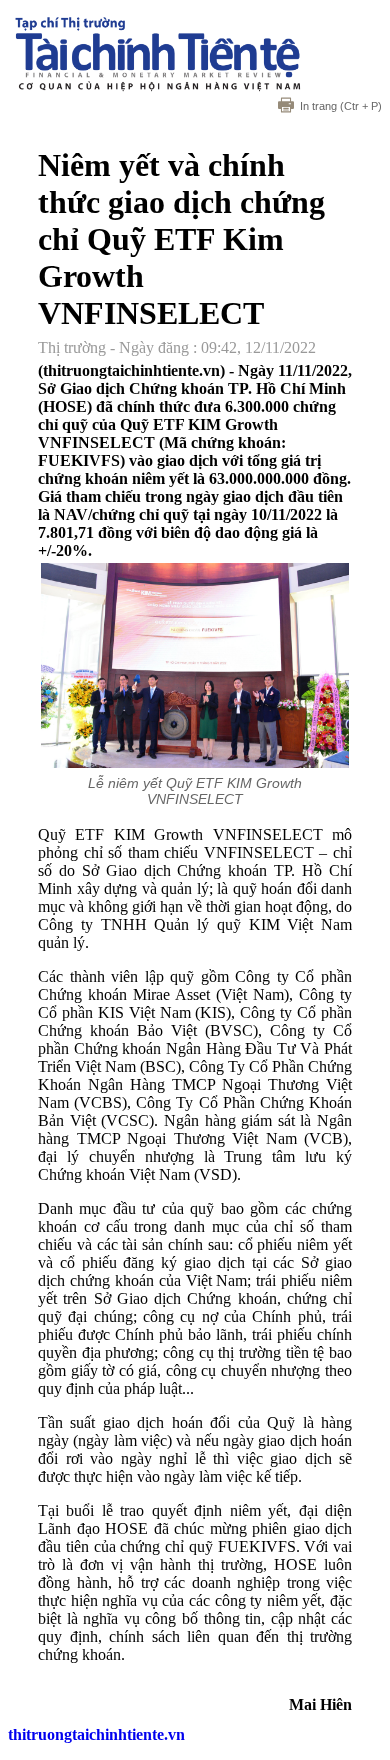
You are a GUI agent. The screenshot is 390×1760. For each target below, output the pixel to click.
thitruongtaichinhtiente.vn (96, 1734)
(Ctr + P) (341, 106)
